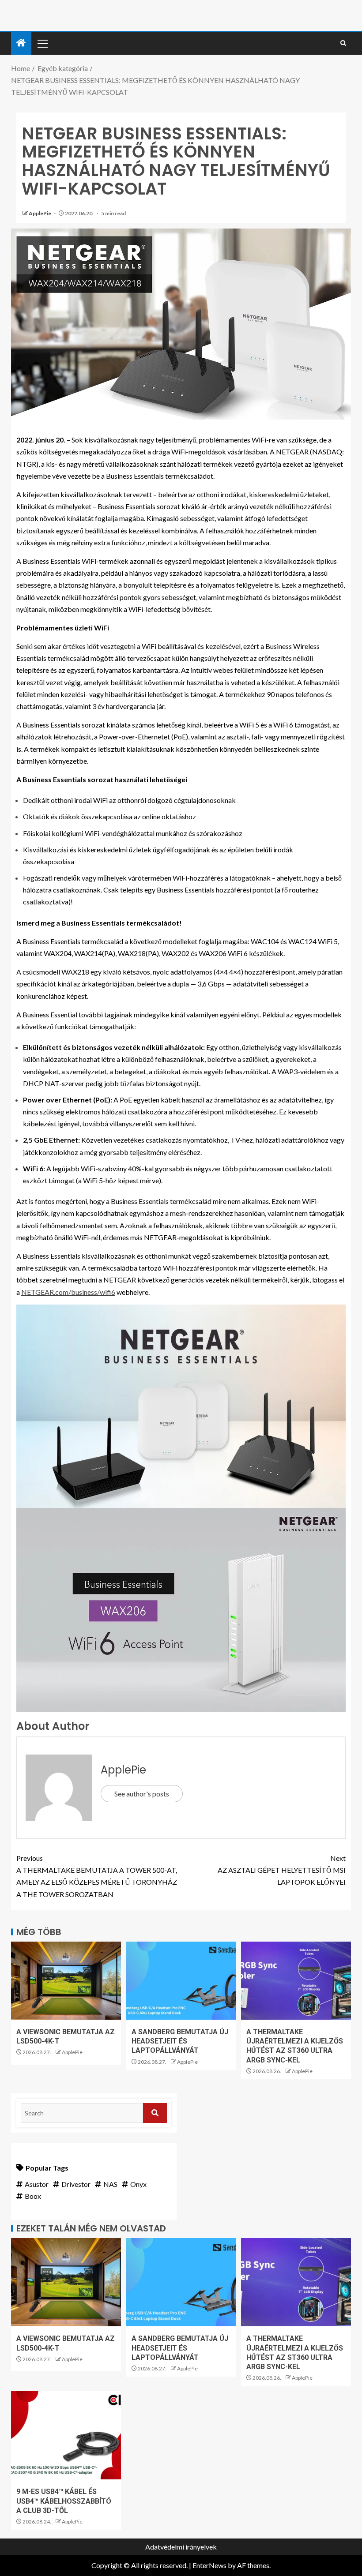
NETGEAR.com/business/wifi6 (68, 1292)
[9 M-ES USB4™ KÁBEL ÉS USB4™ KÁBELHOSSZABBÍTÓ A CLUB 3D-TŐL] (66, 2435)
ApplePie (40, 213)
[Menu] (42, 43)
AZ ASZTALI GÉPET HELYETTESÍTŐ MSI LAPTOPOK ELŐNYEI (282, 1870)
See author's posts (142, 1794)
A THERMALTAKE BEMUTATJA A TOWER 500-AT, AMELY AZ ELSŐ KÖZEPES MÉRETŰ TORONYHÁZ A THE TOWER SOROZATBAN (97, 1876)
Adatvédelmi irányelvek (181, 2547)
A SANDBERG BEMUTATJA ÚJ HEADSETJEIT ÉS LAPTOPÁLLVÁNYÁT (180, 2041)
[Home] (21, 43)
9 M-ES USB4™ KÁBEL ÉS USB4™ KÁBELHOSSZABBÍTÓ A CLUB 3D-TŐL (64, 2501)
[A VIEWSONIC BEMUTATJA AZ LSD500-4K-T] (66, 1981)
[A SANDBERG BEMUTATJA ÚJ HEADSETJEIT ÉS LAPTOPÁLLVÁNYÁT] (181, 1981)
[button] (42, 43)
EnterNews (209, 2565)
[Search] (343, 43)
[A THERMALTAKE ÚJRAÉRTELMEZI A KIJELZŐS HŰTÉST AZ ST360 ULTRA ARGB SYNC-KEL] (296, 1981)
